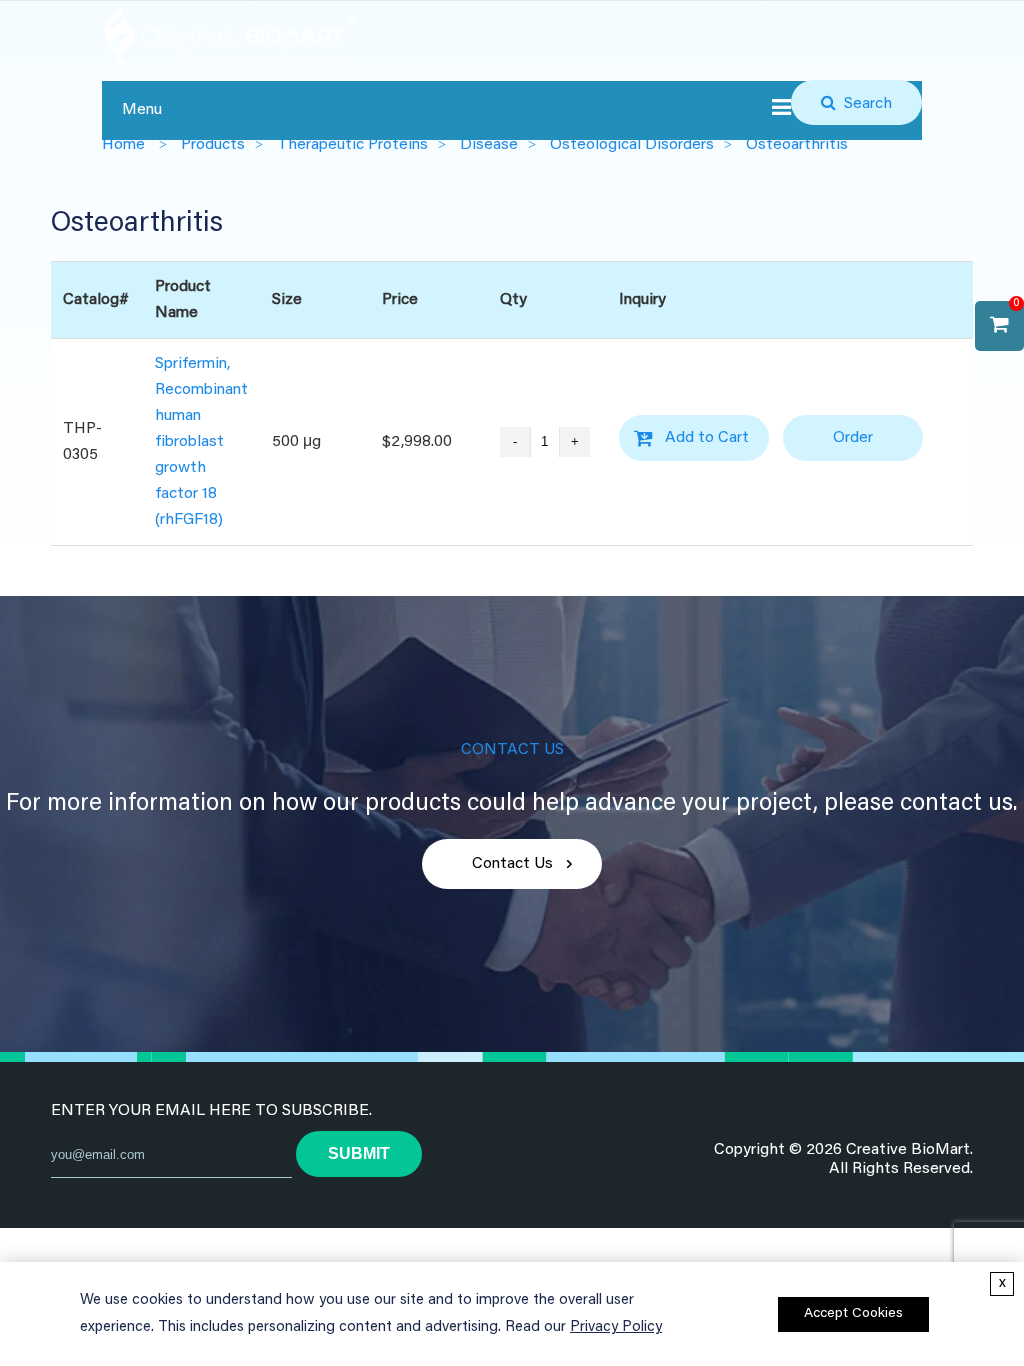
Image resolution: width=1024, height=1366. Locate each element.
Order (853, 438)
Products (213, 145)
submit (359, 1153)
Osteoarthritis (797, 145)
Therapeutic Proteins (352, 145)
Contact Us (512, 864)
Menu (142, 110)
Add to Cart (707, 438)
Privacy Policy (616, 1327)
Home (123, 145)
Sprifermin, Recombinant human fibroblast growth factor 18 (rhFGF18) (201, 442)
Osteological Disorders (632, 145)
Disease (489, 145)
